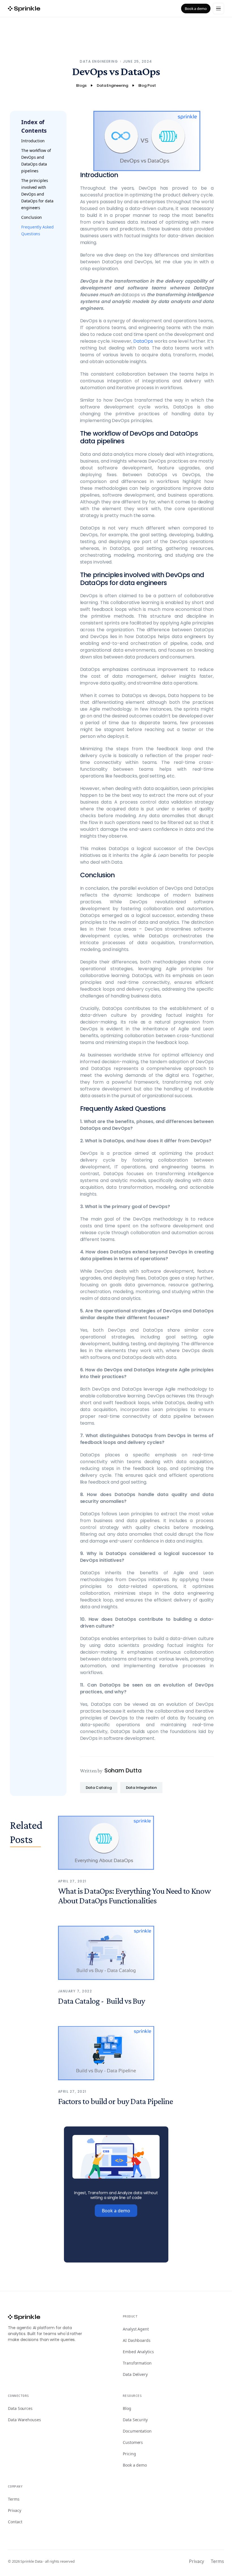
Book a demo (196, 9)
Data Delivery (135, 2374)
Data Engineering (99, 61)
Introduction (33, 141)
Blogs (81, 85)
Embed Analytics (138, 2352)
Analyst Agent (136, 2329)
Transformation (137, 2363)
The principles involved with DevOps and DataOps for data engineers (37, 194)
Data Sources (20, 2408)
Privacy (14, 2510)
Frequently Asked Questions (37, 230)
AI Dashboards (137, 2340)
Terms (14, 2499)
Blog (127, 2408)
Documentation (137, 2431)
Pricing (129, 2454)
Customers (133, 2442)
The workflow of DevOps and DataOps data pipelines (36, 161)
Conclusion (32, 217)
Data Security (135, 2420)
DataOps (143, 341)
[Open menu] (218, 9)
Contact (15, 2522)
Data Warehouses (24, 2420)
